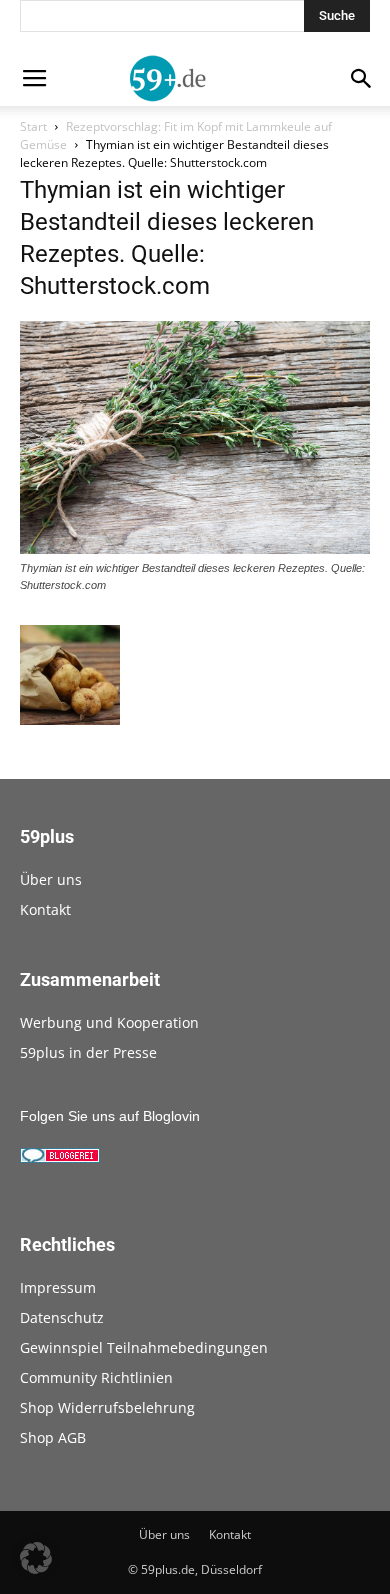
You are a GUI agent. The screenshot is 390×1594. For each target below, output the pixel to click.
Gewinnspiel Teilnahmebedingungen (144, 1347)
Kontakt (45, 909)
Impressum (58, 1287)
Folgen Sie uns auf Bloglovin (110, 1116)
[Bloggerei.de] (60, 1158)
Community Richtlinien (96, 1377)
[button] (36, 1558)
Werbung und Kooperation (109, 1022)
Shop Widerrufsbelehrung (107, 1407)
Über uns (51, 879)
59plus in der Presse (88, 1052)
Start (33, 126)
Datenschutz (62, 1317)
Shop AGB (53, 1437)
